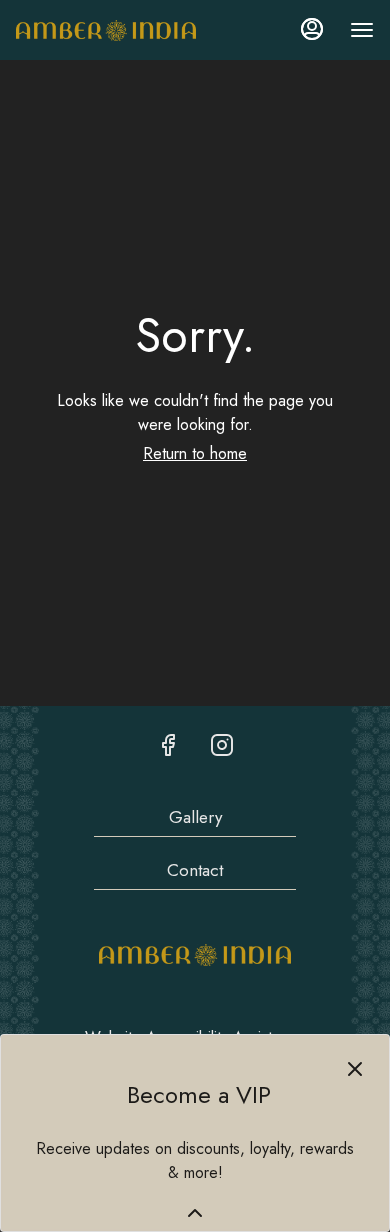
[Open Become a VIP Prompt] (195, 1213)
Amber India (195, 955)
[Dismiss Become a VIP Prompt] (355, 1069)
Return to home (195, 453)
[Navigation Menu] (362, 30)
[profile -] (312, 29)
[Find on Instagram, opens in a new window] (222, 745)
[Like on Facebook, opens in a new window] (168, 745)
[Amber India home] (106, 30)
